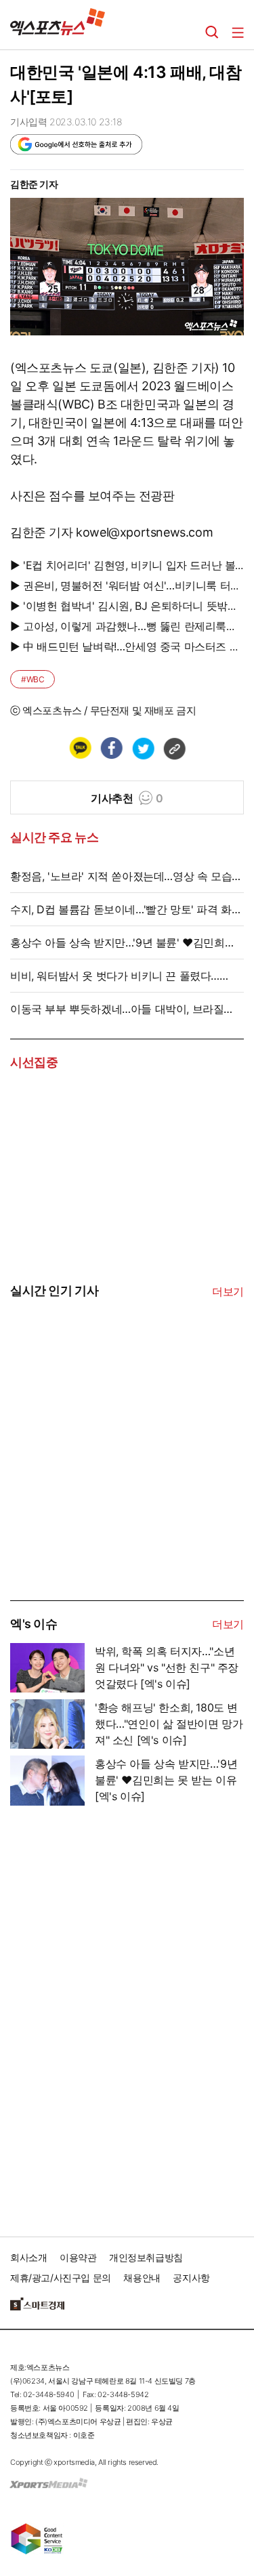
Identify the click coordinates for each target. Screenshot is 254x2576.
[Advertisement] (112, 1497)
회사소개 (28, 2257)
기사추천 (127, 798)
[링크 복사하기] (174, 748)
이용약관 (78, 2257)
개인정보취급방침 (146, 2257)
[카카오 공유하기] (80, 748)
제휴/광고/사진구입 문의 (61, 2278)
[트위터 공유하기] (143, 748)
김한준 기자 (34, 184)
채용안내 (142, 2278)
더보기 (228, 1291)
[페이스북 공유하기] (111, 748)
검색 (212, 33)
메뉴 (238, 33)
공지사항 (191, 2278)
